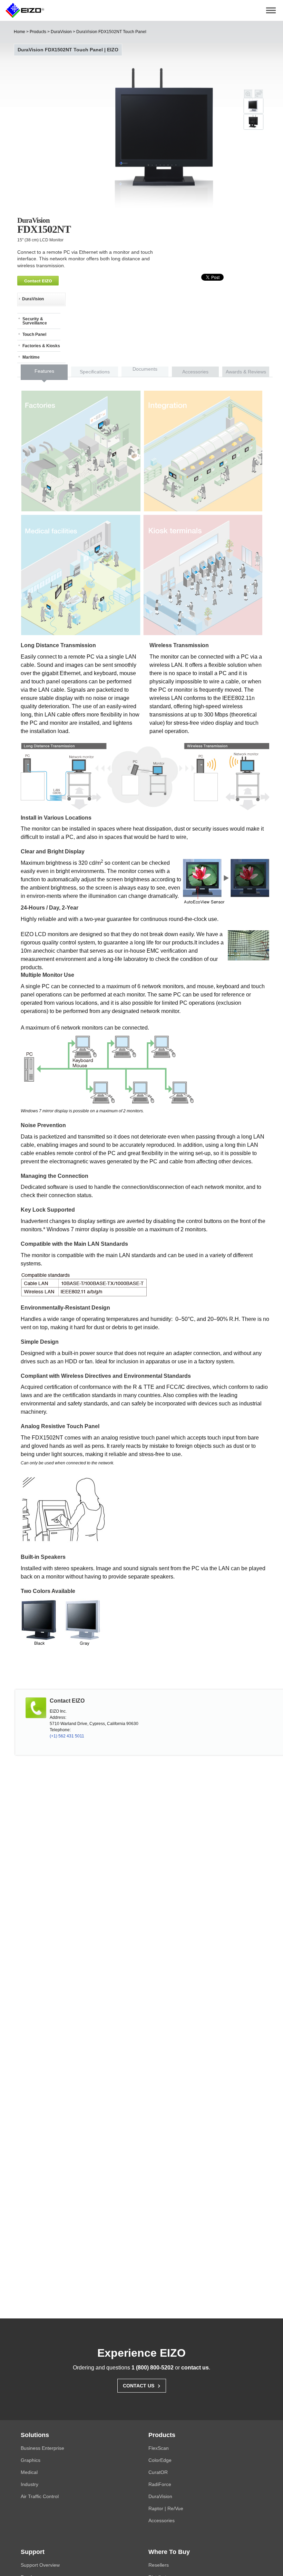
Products (38, 32)
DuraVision (61, 32)
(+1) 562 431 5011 (67, 1736)
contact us (195, 2368)
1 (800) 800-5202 (153, 2368)
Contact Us (142, 2385)
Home (19, 32)
